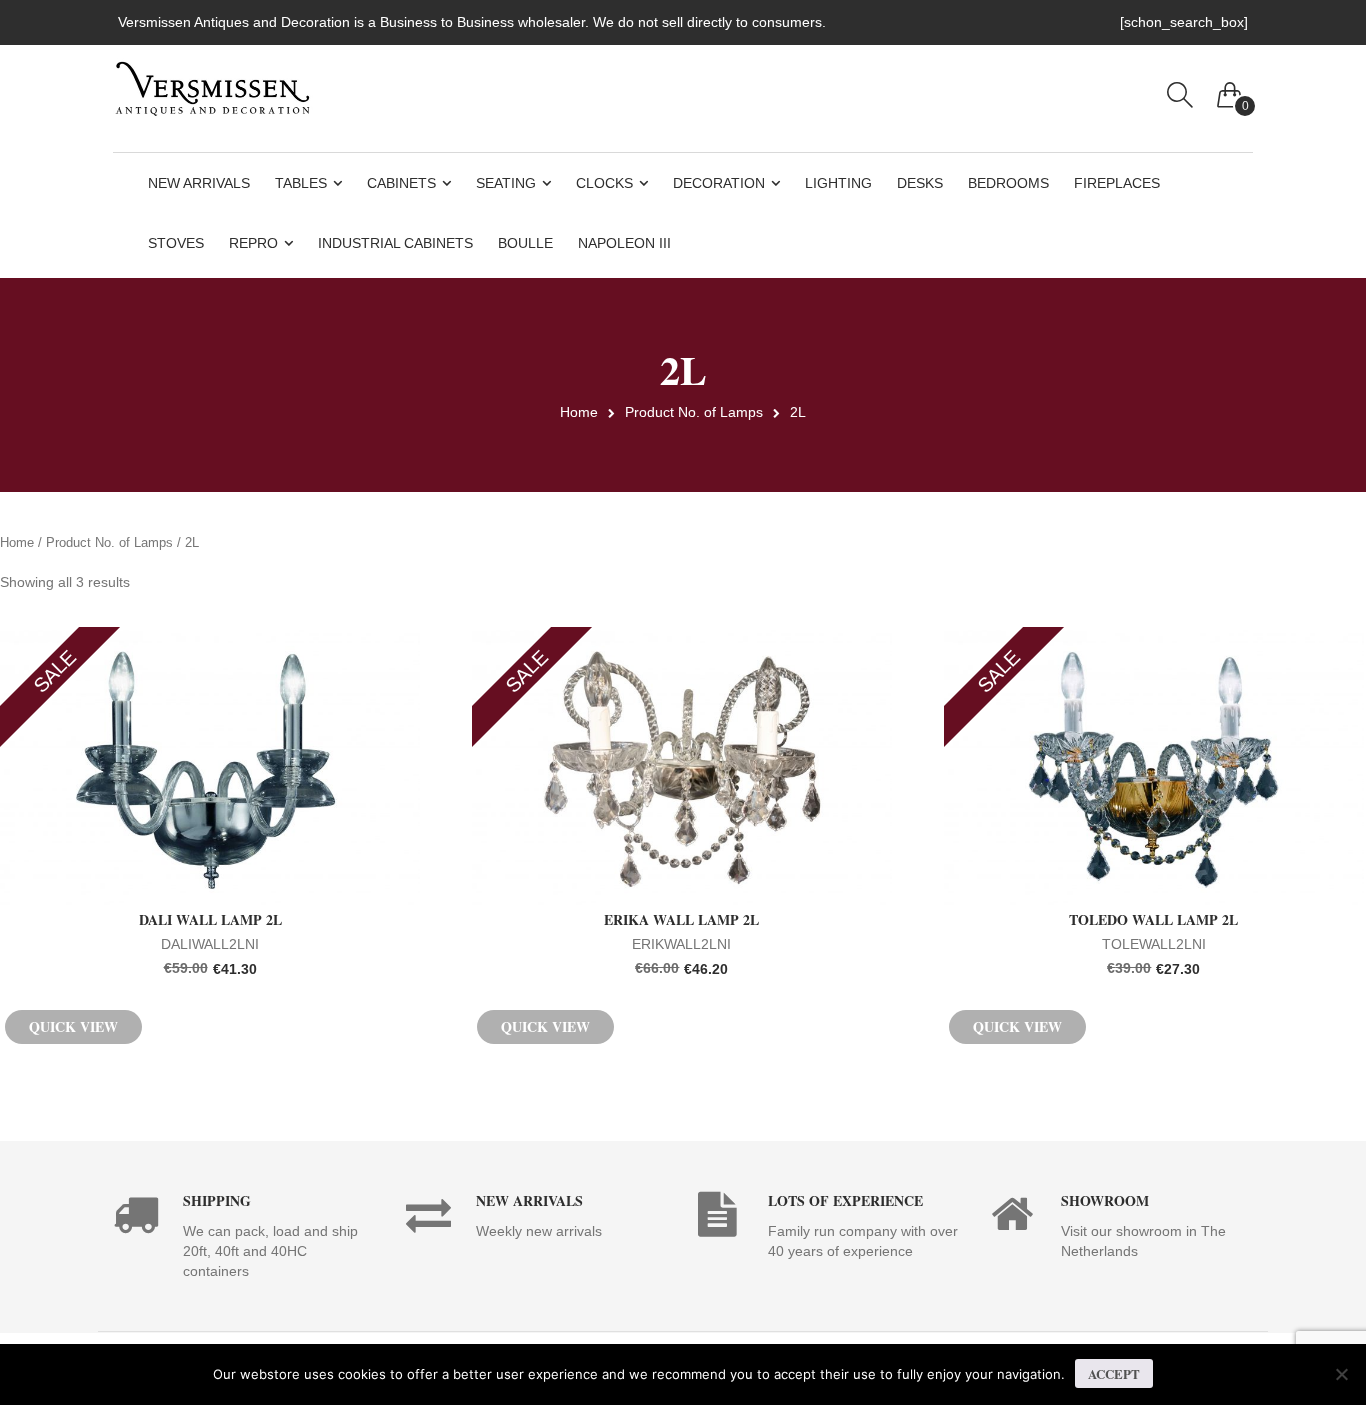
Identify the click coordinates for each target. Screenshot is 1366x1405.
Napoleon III (624, 243)
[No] (1341, 1374)
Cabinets (401, 183)
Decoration (719, 183)
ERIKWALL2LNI (698, 945)
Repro (253, 243)
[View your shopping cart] (1230, 90)
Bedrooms (1008, 183)
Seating (506, 183)
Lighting (838, 183)
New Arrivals (199, 183)
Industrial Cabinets (395, 243)
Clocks (604, 183)
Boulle (525, 243)
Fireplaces (1117, 183)
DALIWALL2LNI (230, 945)
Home (579, 412)
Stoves (176, 243)
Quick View (73, 1026)
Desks (920, 183)
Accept (1114, 1373)
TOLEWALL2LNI (1166, 945)
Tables (301, 183)
